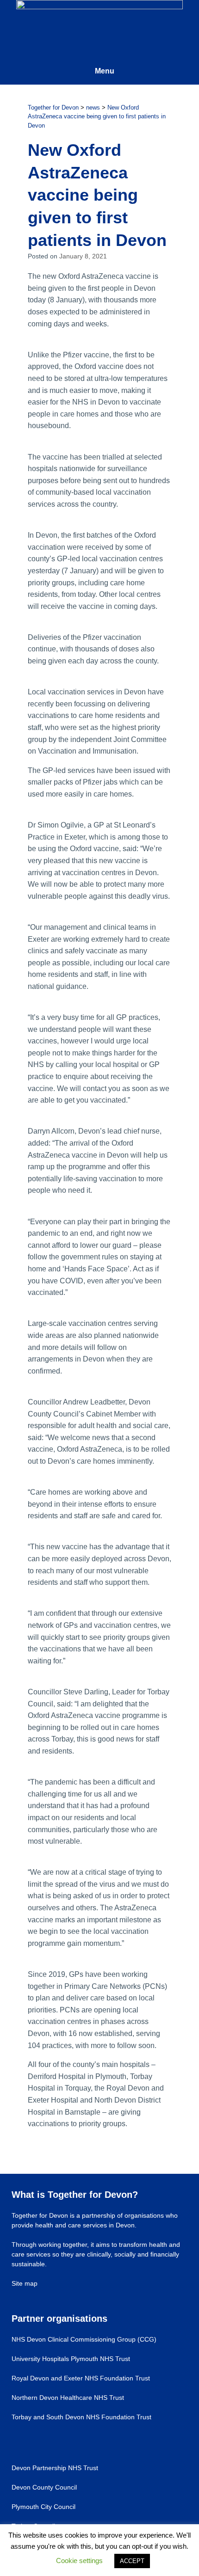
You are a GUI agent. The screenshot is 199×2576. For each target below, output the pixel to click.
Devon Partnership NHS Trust (55, 2468)
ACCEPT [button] (132, 2561)
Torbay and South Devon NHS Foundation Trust (81, 2417)
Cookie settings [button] (79, 2561)
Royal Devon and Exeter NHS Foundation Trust (81, 2378)
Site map (25, 2283)
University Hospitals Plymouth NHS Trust (71, 2359)
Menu (105, 71)
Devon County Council (44, 2487)
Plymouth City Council (44, 2507)
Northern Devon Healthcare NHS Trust (68, 2398)
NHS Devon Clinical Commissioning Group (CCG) (84, 2339)
